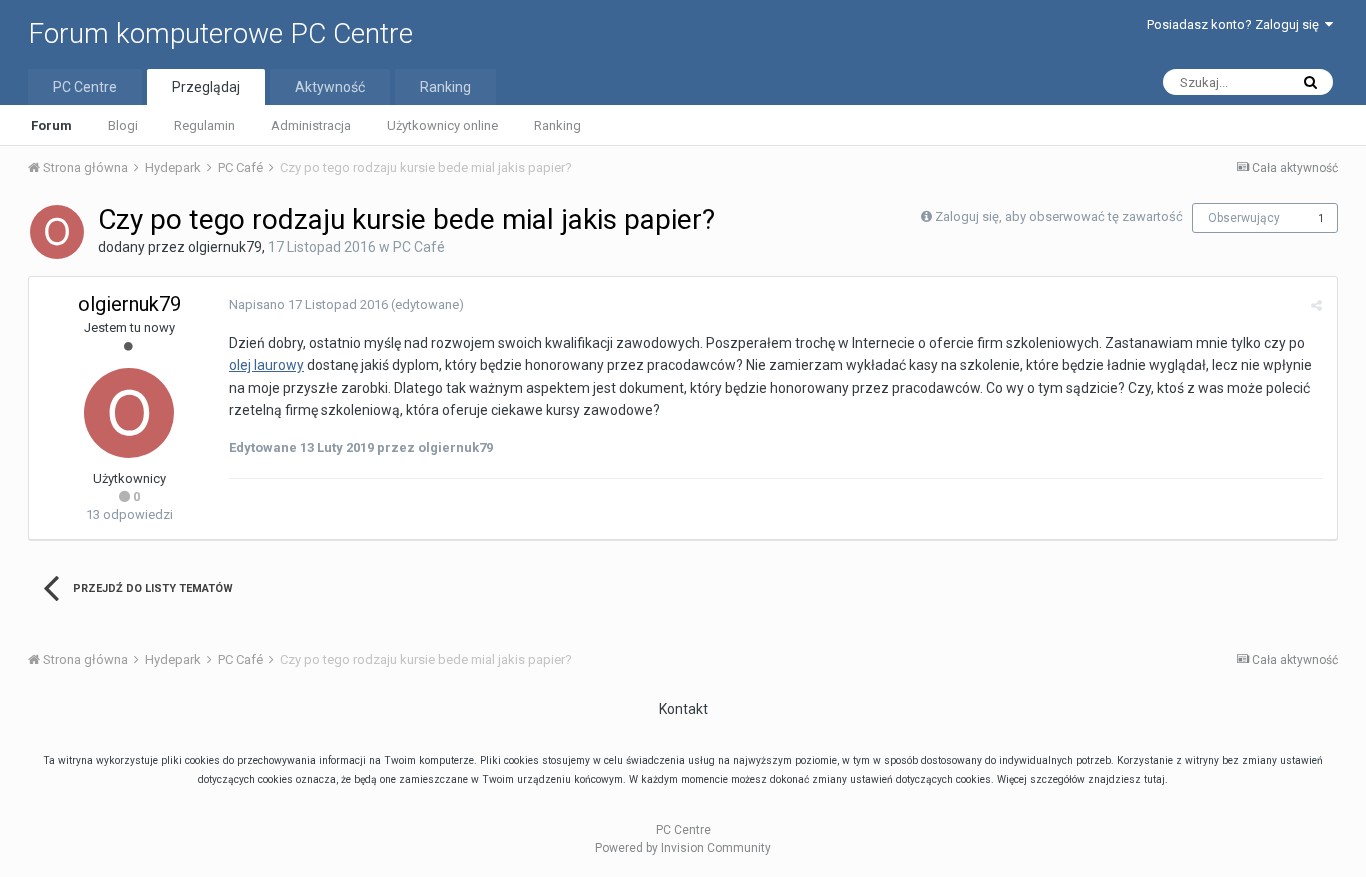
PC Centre (85, 87)
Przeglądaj (206, 87)
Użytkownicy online (442, 125)
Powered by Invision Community (683, 848)
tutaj (1154, 779)
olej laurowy (266, 365)
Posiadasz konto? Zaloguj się (1236, 24)
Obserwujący (1244, 218)
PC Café (419, 247)
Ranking (557, 125)
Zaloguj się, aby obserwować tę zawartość (1059, 216)
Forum (51, 125)
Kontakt (683, 709)
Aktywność (330, 87)
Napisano (308, 304)
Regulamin (204, 125)
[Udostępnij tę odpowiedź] (1316, 305)
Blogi (123, 125)
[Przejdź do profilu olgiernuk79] (57, 232)
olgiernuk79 (225, 247)
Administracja (311, 125)
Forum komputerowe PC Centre (220, 33)
